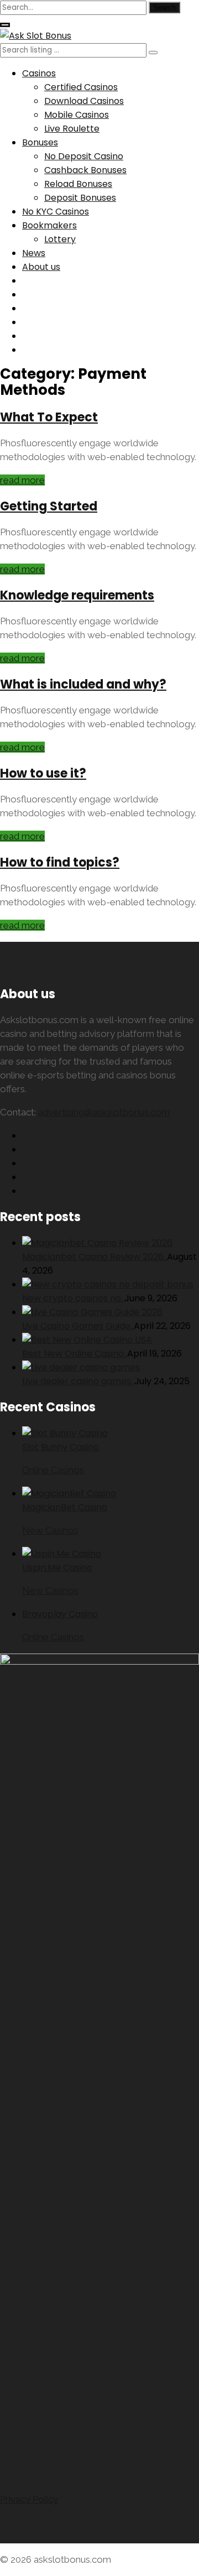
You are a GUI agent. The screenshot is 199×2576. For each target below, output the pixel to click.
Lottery (60, 239)
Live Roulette (72, 129)
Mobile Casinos (77, 115)
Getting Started (49, 506)
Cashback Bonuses (85, 170)
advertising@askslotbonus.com (104, 1112)
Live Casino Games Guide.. (78, 1326)
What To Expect (49, 417)
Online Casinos (53, 1470)
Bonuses (40, 142)
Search (164, 7)
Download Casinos (84, 101)
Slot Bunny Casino (61, 1447)
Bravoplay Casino (60, 1614)
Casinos (39, 73)
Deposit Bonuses (80, 198)
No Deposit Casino (84, 156)
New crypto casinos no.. (73, 1298)
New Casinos (50, 1530)
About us (41, 267)
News (34, 253)
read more (22, 480)
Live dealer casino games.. (78, 1381)
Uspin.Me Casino (57, 1568)
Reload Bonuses (78, 184)
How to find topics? (60, 862)
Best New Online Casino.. (75, 1354)
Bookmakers (49, 225)
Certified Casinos (81, 87)
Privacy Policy (29, 2499)
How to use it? (43, 773)
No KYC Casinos (56, 212)
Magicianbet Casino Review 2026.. (95, 1257)
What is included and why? (83, 684)
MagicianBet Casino (65, 1507)
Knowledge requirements (77, 595)
